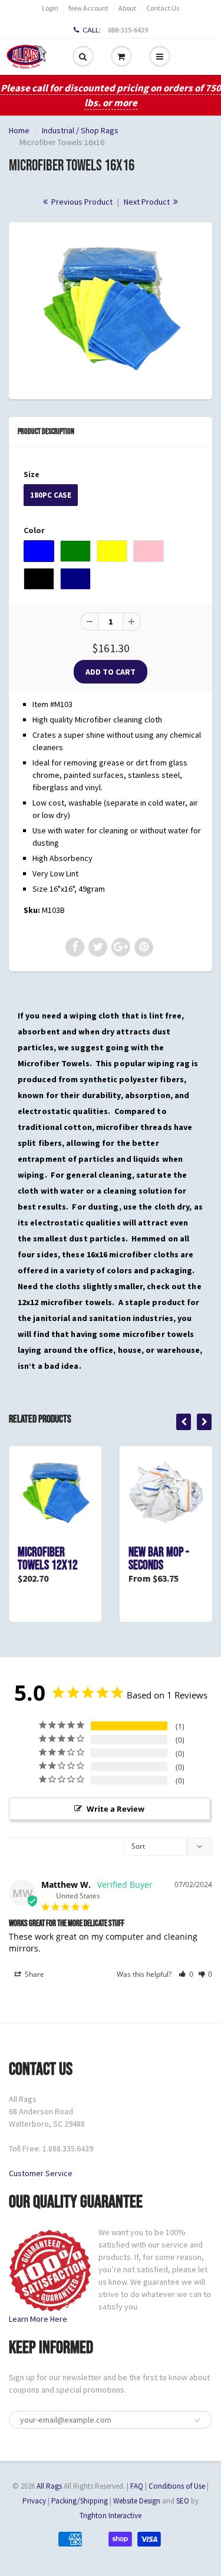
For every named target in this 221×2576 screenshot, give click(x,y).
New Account (88, 8)
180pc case (51, 495)
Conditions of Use (177, 2486)
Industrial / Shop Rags (80, 130)
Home (19, 130)
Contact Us (163, 8)
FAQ (137, 2486)
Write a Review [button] (116, 1809)
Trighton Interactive (111, 2516)
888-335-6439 (128, 30)
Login (50, 8)
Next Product (148, 202)
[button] (186, 1974)
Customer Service (41, 2173)
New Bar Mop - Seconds (159, 1559)
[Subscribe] (197, 2420)
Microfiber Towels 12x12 (48, 1559)
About (127, 8)
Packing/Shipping (80, 2501)
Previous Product (81, 202)
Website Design (137, 2501)
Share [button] (34, 1974)
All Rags (49, 2486)
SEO (183, 2501)
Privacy (34, 2501)
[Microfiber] (111, 309)
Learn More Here (38, 2319)
